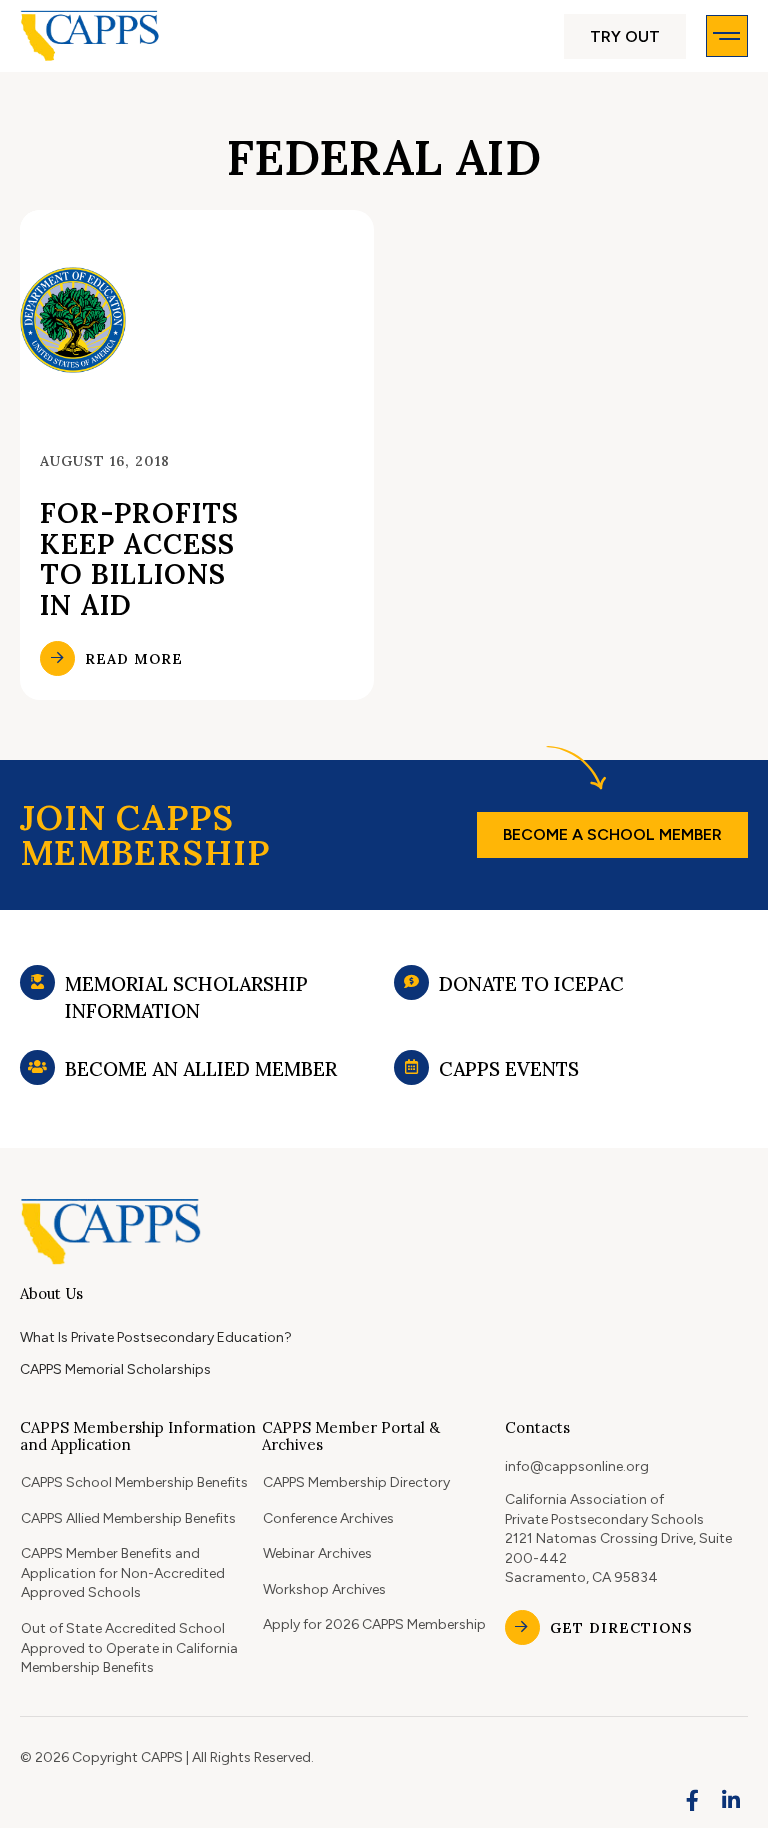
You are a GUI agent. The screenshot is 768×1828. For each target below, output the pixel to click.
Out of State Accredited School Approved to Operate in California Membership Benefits (129, 1648)
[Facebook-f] (693, 1801)
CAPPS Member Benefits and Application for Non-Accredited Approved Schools (123, 1573)
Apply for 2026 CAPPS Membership (374, 1624)
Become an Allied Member (201, 1069)
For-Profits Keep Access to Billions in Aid (139, 559)
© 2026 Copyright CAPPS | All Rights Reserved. (167, 1757)
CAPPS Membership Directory (356, 1482)
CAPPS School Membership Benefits (134, 1482)
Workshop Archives (324, 1589)
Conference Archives (328, 1518)
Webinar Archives (317, 1553)
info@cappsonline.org (577, 1466)
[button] (625, 36)
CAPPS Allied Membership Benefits (128, 1518)
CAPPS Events (509, 1069)
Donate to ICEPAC (531, 984)
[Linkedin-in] (731, 1801)
